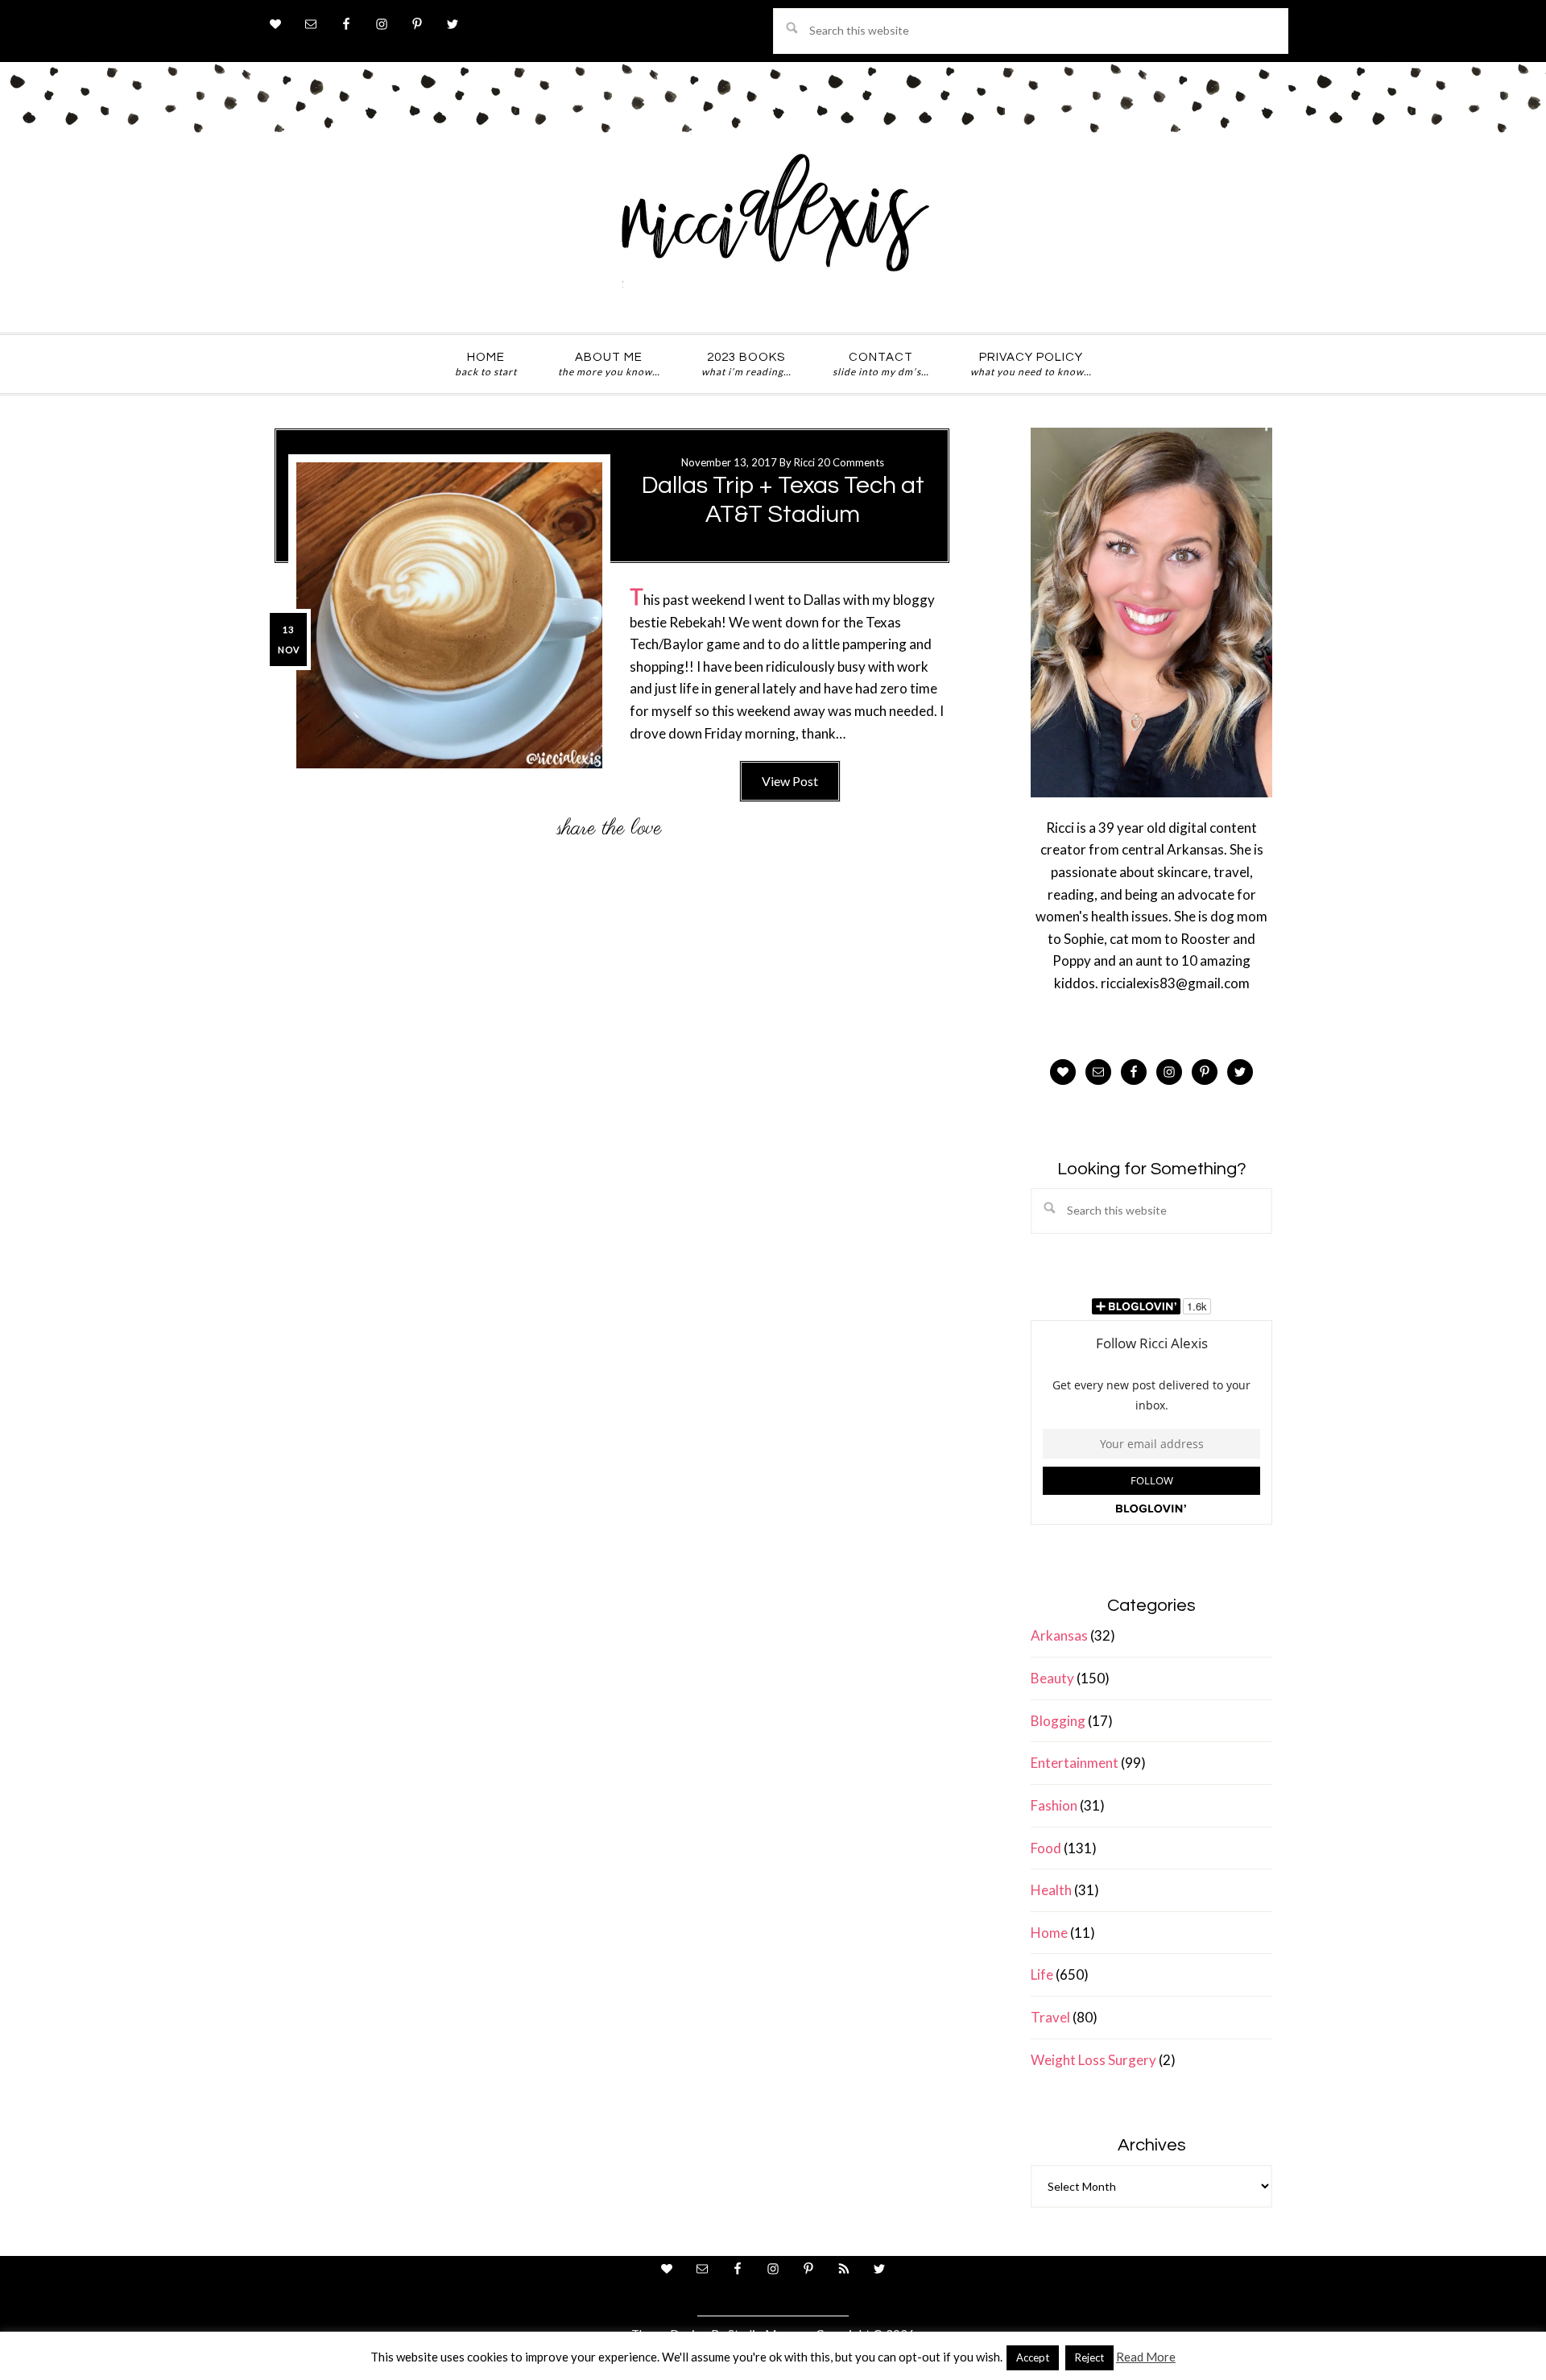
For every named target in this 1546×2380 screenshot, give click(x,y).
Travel (1050, 2017)
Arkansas (1059, 1635)
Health (1051, 1890)
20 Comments (851, 462)
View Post (790, 781)
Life (1042, 1974)
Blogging (1058, 1721)
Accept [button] (1033, 2357)
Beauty (1052, 1678)
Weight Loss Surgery (1093, 2060)
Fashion (1054, 1805)
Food (1046, 1848)
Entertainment (1075, 1763)
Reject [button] (1089, 2357)
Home (1049, 1933)
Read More (1146, 2357)
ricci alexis (773, 228)
